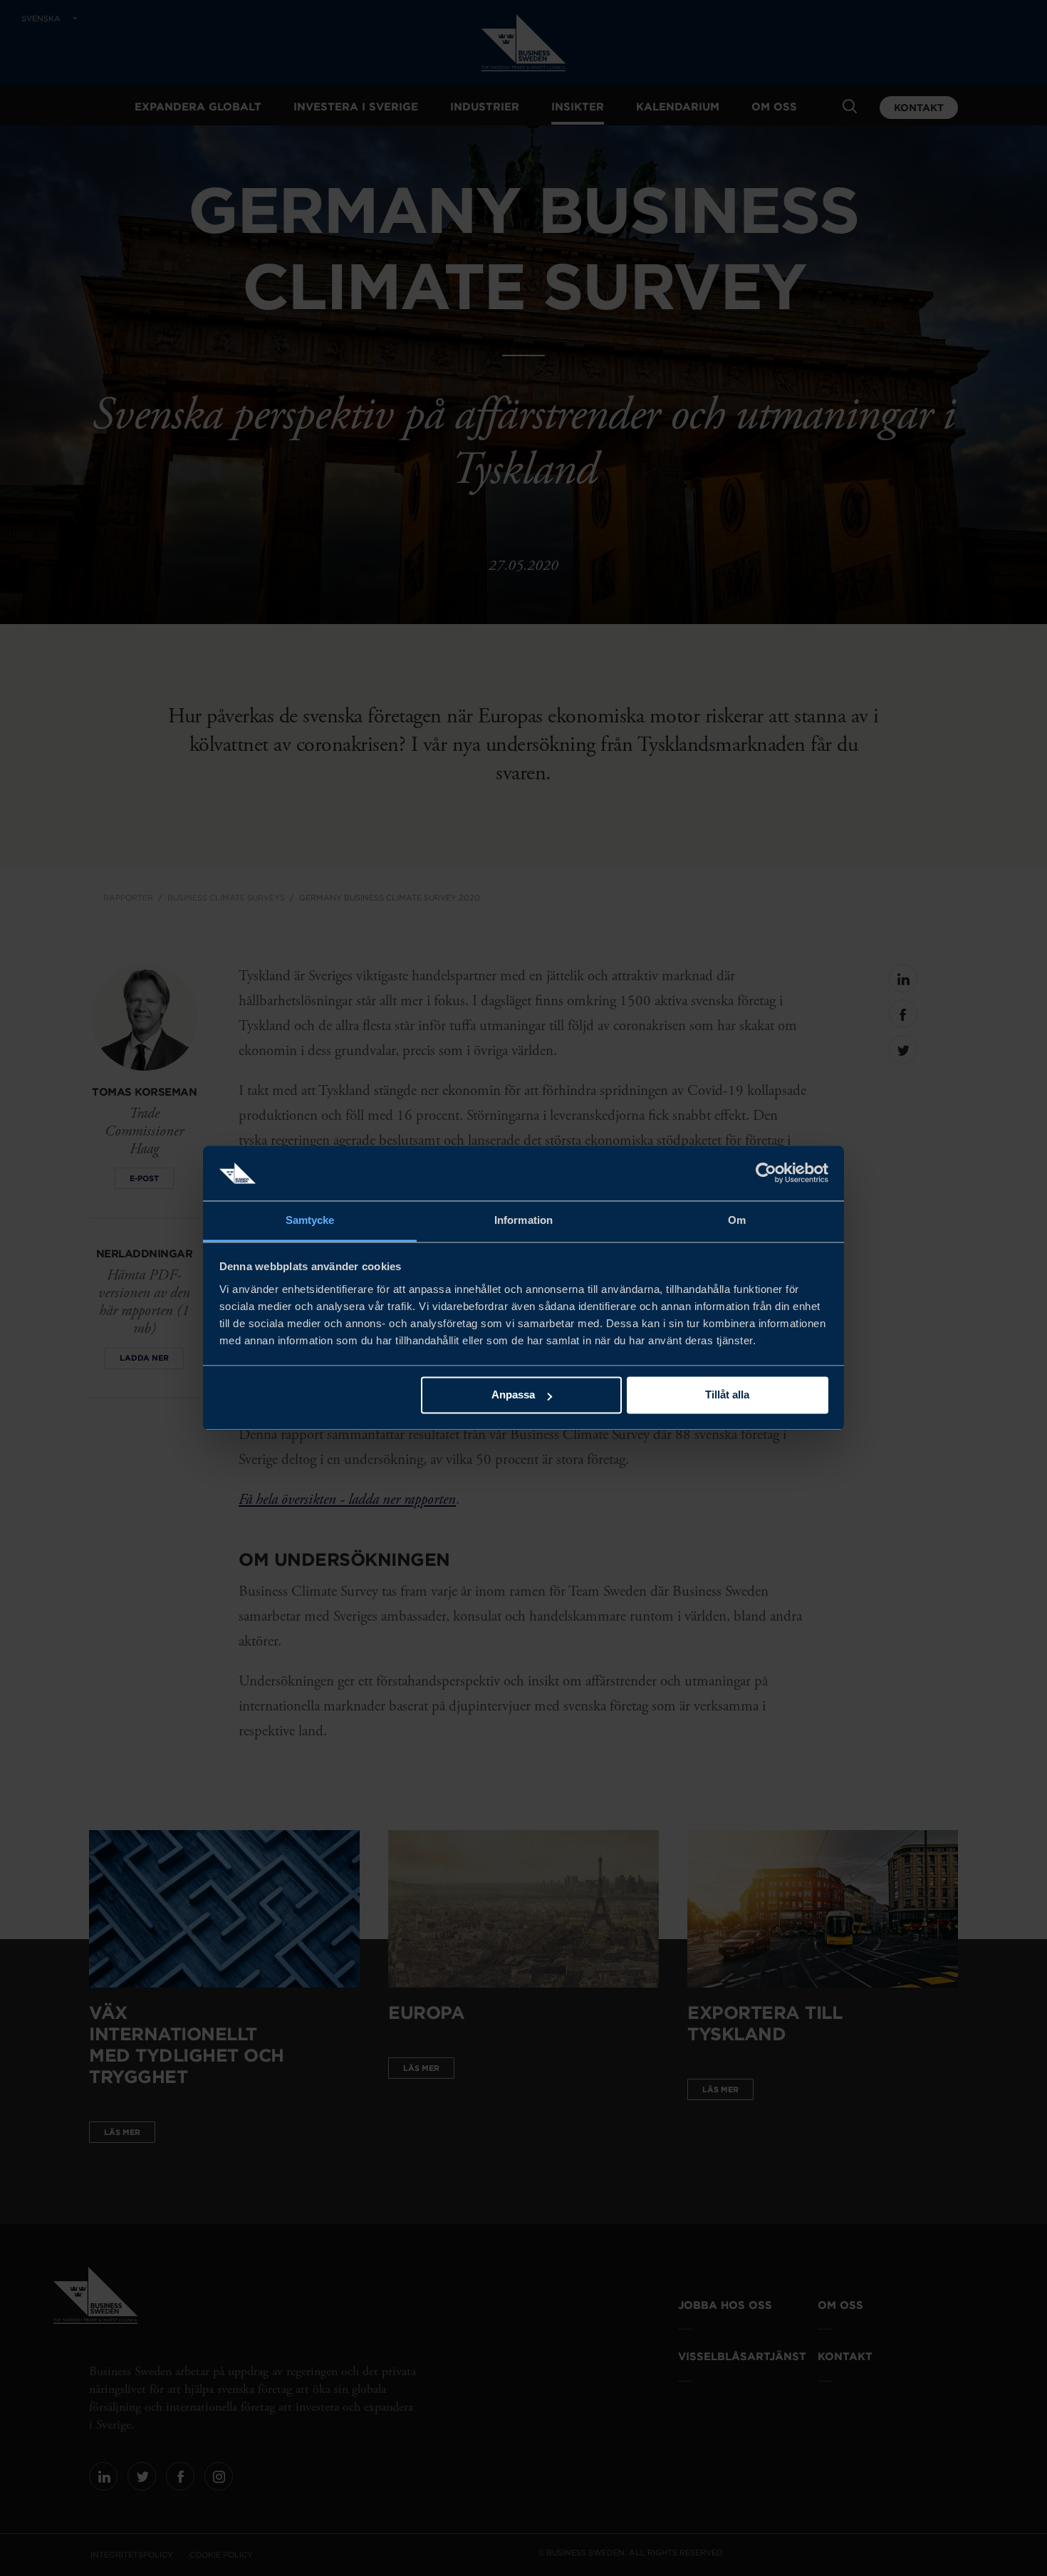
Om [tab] (737, 1220)
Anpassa (513, 1395)
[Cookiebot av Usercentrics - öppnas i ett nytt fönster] (766, 1173)
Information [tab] (523, 1220)
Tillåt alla (727, 1395)
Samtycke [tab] (310, 1220)
